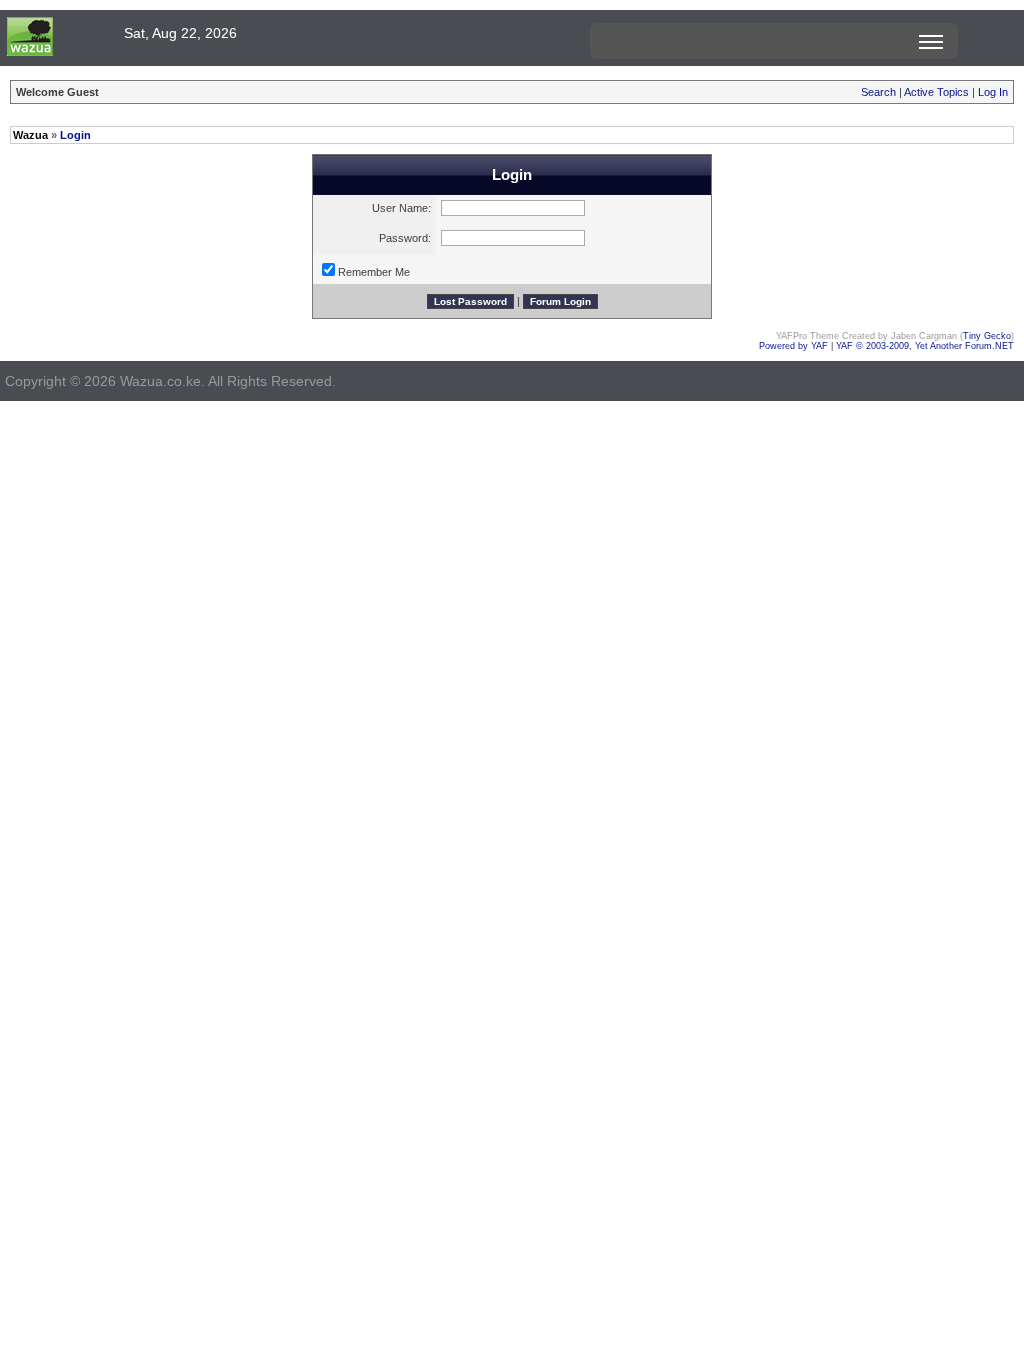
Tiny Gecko (987, 336)
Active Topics (936, 92)
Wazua (30, 135)
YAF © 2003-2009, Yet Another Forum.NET (925, 346)
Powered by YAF (793, 346)
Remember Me (374, 272)
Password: (405, 238)
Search (878, 92)
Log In (993, 92)
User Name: (401, 208)
